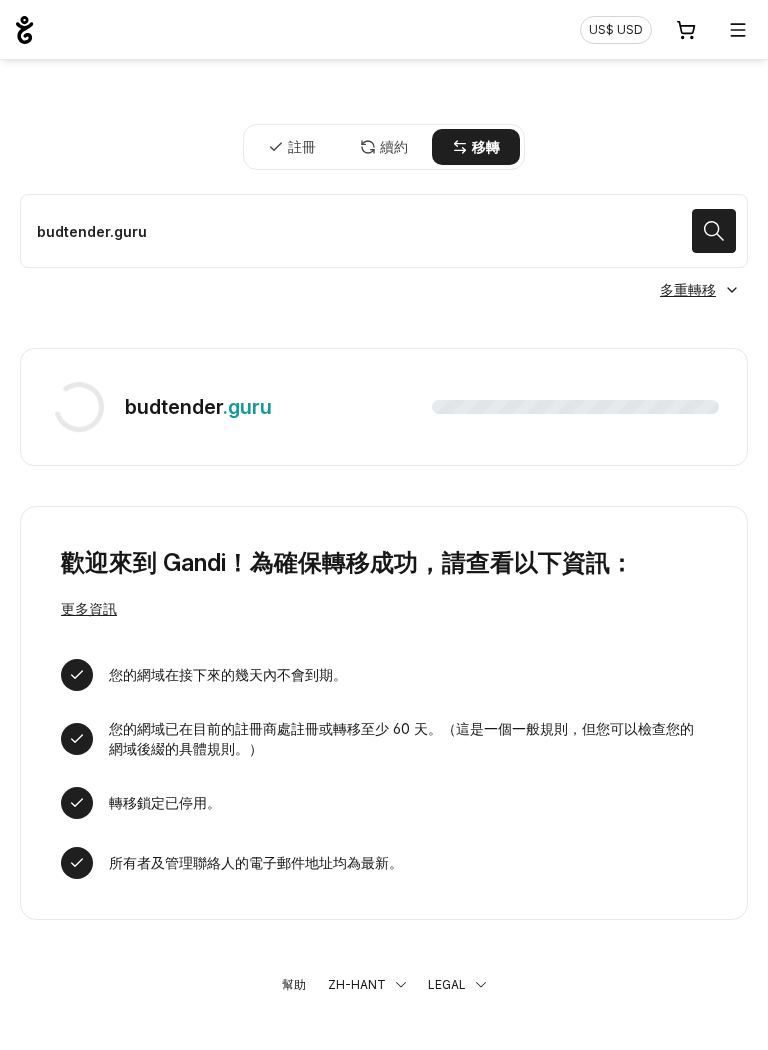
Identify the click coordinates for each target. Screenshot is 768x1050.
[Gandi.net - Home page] (24, 30)
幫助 (294, 984)
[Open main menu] (738, 30)
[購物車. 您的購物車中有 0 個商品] (686, 30)
